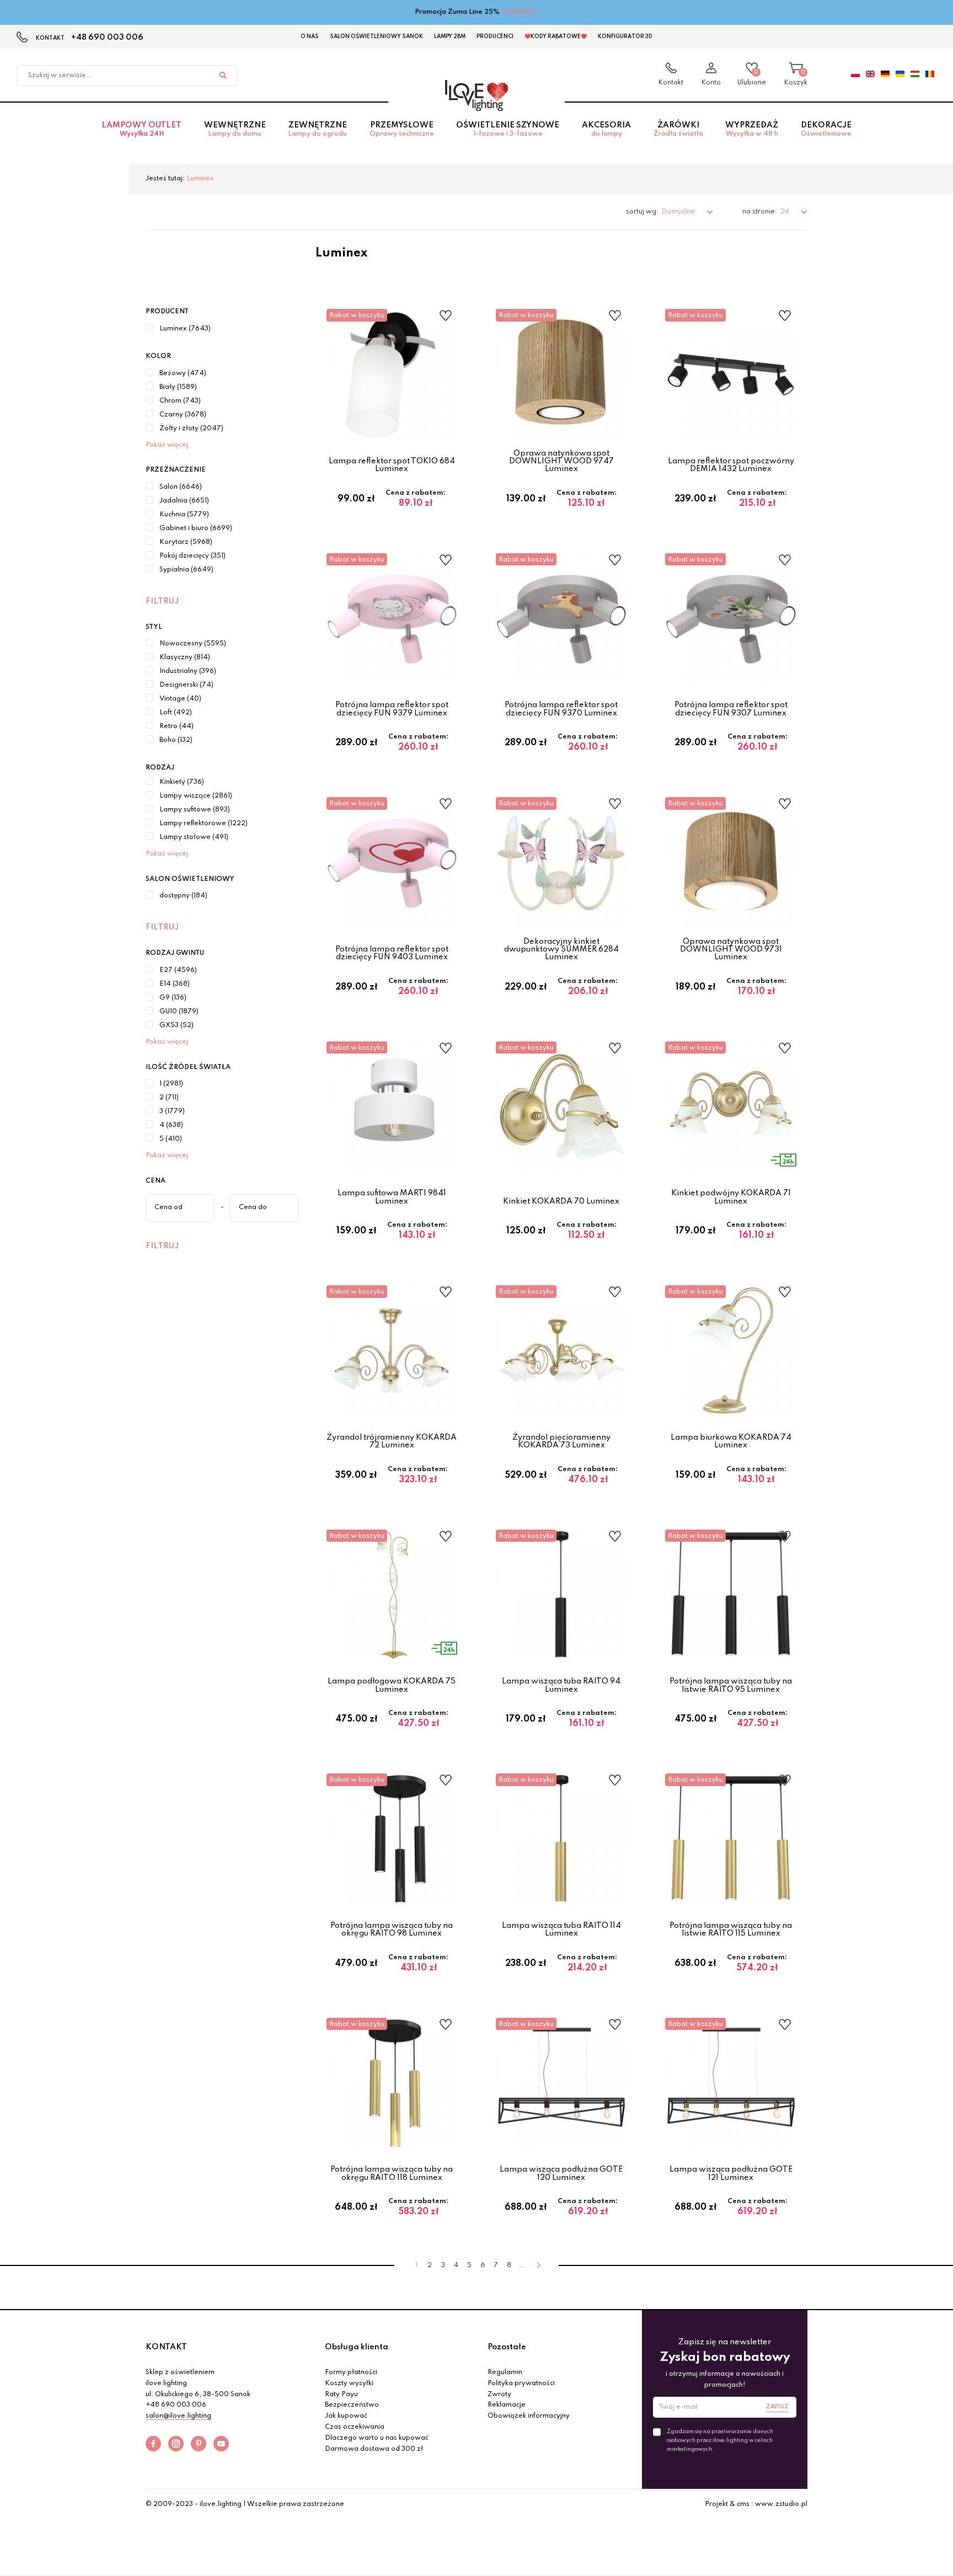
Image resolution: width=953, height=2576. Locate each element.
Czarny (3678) (183, 415)
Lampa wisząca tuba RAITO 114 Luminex (561, 1930)
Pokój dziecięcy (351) (192, 556)
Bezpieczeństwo (352, 2405)
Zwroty (499, 2395)
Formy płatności (351, 2372)
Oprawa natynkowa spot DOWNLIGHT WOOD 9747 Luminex (561, 461)
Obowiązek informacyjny (529, 2416)
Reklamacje (507, 2405)
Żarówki (678, 129)
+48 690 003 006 (107, 38)
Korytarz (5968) (186, 542)
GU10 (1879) (179, 1012)
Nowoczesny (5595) (193, 644)
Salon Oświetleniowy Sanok (376, 36)
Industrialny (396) (188, 671)
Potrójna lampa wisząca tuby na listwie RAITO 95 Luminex (731, 1685)
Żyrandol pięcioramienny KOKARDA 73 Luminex (561, 1441)
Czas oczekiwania (355, 2427)
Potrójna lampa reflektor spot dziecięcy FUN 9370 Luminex (561, 709)
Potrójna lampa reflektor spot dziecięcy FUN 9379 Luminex (392, 709)
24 (785, 212)
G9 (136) (173, 998)
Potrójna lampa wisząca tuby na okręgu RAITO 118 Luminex (392, 2173)
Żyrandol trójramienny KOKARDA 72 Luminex (392, 1441)
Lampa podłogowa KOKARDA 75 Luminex (392, 1685)
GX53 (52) (176, 1025)
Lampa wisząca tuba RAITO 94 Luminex (561, 1685)
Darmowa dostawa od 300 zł (374, 2449)
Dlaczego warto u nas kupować (377, 2438)
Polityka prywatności (521, 2383)
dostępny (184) (183, 896)
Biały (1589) (178, 387)
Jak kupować (346, 2416)
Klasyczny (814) (185, 658)
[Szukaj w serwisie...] (223, 76)
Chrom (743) (180, 401)
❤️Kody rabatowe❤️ (556, 36)
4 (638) (171, 1125)
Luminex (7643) (185, 329)
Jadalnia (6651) (184, 501)
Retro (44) (176, 726)
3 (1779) (172, 1111)
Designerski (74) (186, 685)
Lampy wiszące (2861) (196, 796)
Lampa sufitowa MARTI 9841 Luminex (392, 1197)
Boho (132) (176, 740)
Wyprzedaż (752, 129)
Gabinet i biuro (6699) (196, 528)
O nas (310, 36)
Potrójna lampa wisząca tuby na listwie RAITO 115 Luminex (731, 1930)
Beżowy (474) (183, 373)
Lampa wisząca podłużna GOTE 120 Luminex (561, 2173)
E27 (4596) (178, 970)
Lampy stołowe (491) (194, 837)
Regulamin (505, 2372)
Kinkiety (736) (182, 782)
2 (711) (169, 1098)
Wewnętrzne (235, 129)
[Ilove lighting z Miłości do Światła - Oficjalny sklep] (476, 95)
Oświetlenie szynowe (508, 129)
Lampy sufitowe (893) (195, 810)
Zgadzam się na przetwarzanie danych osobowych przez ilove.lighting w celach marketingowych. (720, 2440)
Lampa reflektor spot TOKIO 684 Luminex (392, 465)
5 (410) (171, 1139)
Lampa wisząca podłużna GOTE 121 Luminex (731, 2173)
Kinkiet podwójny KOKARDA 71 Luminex (731, 1197)
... (522, 2265)
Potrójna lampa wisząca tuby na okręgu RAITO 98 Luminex (392, 1930)
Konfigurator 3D (625, 36)
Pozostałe (507, 2347)
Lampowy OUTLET (141, 129)
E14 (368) (175, 984)
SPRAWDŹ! (520, 12)
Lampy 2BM (450, 36)
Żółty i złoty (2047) (191, 429)
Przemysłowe (402, 129)
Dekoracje (826, 129)
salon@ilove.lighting (178, 2416)
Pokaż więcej (167, 445)
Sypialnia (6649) (186, 570)
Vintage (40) (180, 699)
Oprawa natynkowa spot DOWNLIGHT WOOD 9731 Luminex (731, 950)
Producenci (495, 36)
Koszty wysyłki (349, 2383)
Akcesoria (606, 129)
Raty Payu (341, 2395)
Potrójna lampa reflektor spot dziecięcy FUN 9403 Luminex (392, 953)
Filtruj (162, 601)
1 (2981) (171, 1084)
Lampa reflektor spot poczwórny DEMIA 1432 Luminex (731, 465)
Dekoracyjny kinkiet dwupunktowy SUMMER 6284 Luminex (561, 950)
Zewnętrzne (317, 129)
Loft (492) (176, 713)
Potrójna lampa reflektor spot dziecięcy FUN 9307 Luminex (731, 709)
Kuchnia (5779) (184, 515)
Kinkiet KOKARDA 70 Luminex (561, 1201)
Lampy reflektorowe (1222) (204, 824)
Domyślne (679, 212)
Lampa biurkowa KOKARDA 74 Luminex (731, 1441)
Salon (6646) (181, 487)
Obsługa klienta (357, 2347)
